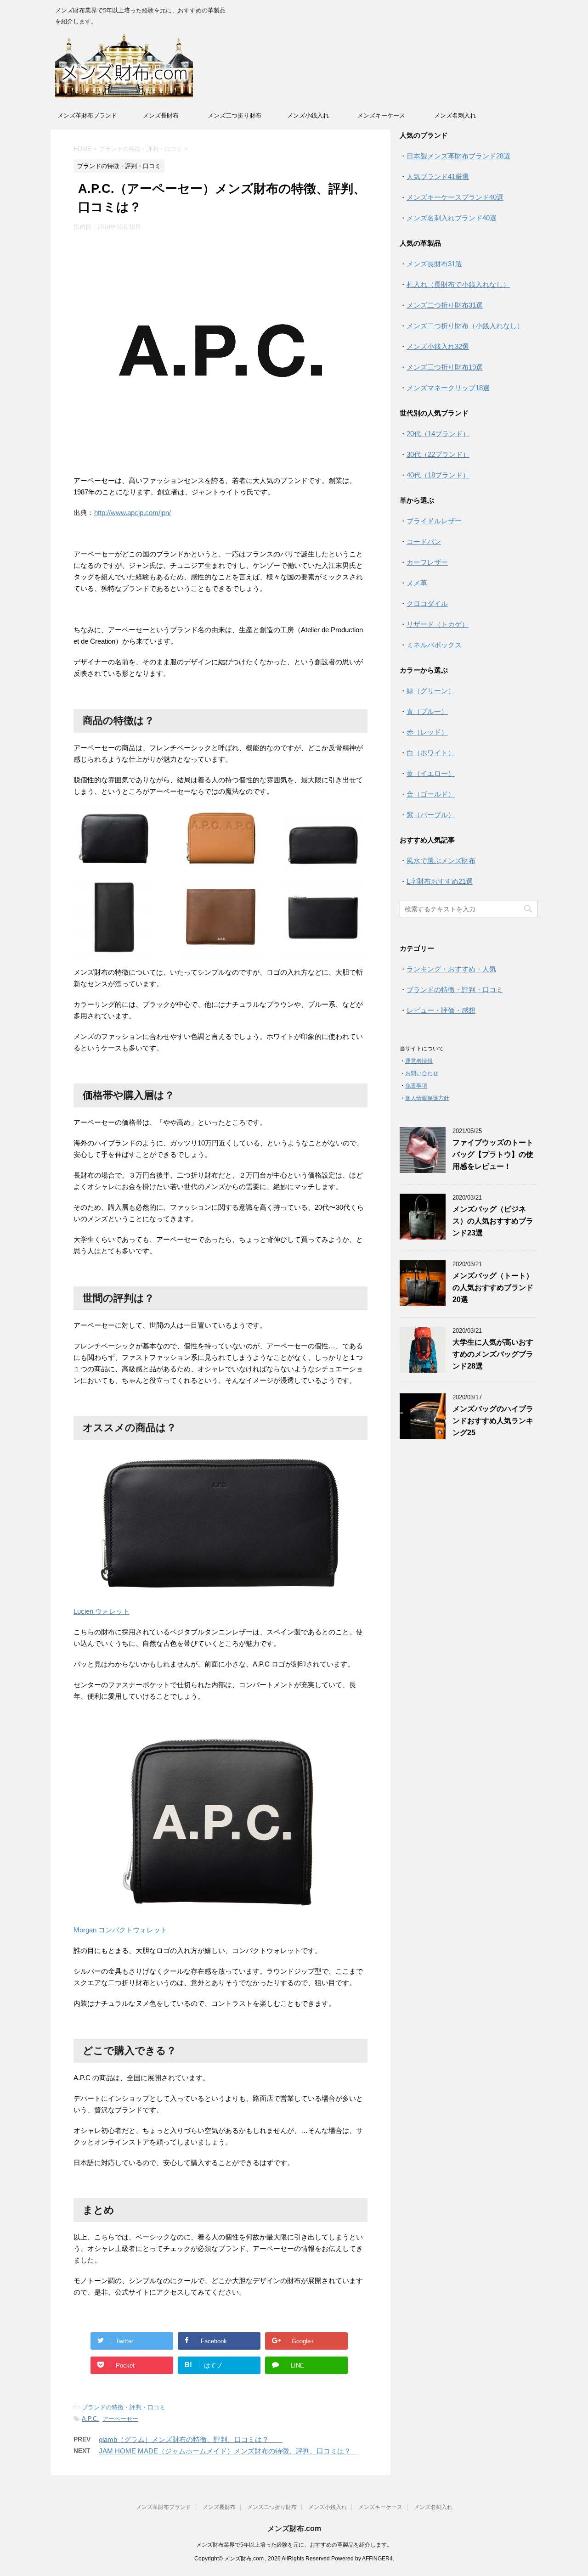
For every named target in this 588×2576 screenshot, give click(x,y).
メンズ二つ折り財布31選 (445, 305)
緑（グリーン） (431, 691)
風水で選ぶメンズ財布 (441, 861)
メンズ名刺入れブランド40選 (452, 218)
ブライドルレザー (434, 521)
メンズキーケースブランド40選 (455, 197)
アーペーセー (120, 2419)
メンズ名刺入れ (455, 115)
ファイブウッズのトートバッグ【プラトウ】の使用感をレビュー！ (493, 1154)
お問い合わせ (422, 1073)
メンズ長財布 (161, 115)
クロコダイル (427, 603)
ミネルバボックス (434, 645)
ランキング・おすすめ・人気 (451, 969)
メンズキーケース (381, 115)
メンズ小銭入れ (308, 115)
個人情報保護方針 (427, 1098)
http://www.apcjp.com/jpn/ (133, 513)
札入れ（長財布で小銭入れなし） (458, 284)
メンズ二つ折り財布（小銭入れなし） (465, 326)
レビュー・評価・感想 (441, 1010)
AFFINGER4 (377, 2559)
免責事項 (416, 1086)
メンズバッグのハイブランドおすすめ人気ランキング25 (493, 1421)
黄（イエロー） (431, 773)
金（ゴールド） (431, 794)
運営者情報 (419, 1061)
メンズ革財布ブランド (87, 115)
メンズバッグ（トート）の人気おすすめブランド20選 (493, 1288)
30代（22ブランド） (438, 454)
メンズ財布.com (294, 2528)
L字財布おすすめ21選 (440, 881)
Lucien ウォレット (102, 1611)
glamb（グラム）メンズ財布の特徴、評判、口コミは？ (191, 2439)
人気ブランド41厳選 (438, 177)
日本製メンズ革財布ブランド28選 (458, 156)
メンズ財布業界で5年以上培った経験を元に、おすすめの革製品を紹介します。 (294, 2545)
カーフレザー (427, 562)
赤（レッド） (427, 732)
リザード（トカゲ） (438, 624)
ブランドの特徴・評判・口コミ (124, 2407)
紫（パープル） (431, 815)
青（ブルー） (427, 711)
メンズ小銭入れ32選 (438, 346)
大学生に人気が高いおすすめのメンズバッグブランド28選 (493, 1354)
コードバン (424, 542)
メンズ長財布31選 (434, 264)
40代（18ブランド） (438, 475)
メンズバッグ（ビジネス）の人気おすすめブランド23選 (493, 1221)
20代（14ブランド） (438, 434)
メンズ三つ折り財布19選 (445, 367)
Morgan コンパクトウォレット (120, 1930)
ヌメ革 (417, 583)
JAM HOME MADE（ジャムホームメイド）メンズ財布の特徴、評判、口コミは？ (228, 2451)
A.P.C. (90, 2419)
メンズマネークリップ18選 (448, 388)
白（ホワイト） (431, 753)
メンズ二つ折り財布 (235, 115)
